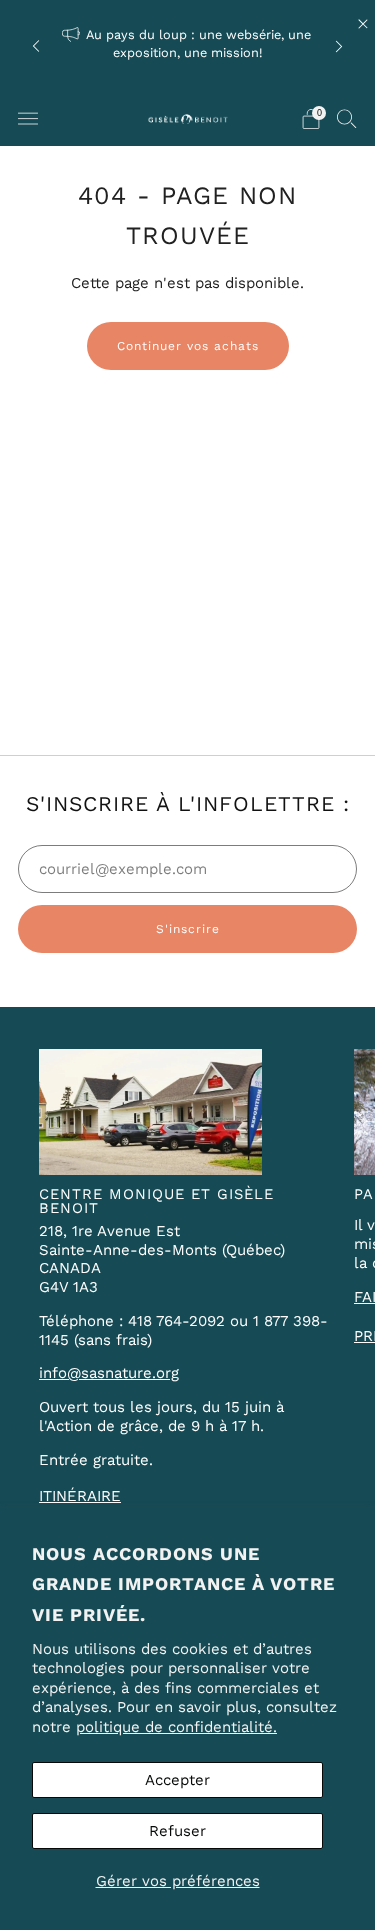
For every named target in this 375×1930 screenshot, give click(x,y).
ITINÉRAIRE (80, 1496)
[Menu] (28, 119)
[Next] (339, 45)
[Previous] (36, 45)
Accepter (177, 1780)
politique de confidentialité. (176, 1727)
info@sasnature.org (109, 1373)
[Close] (363, 24)
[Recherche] (347, 118)
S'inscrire (188, 929)
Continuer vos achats (188, 346)
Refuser (177, 1831)
